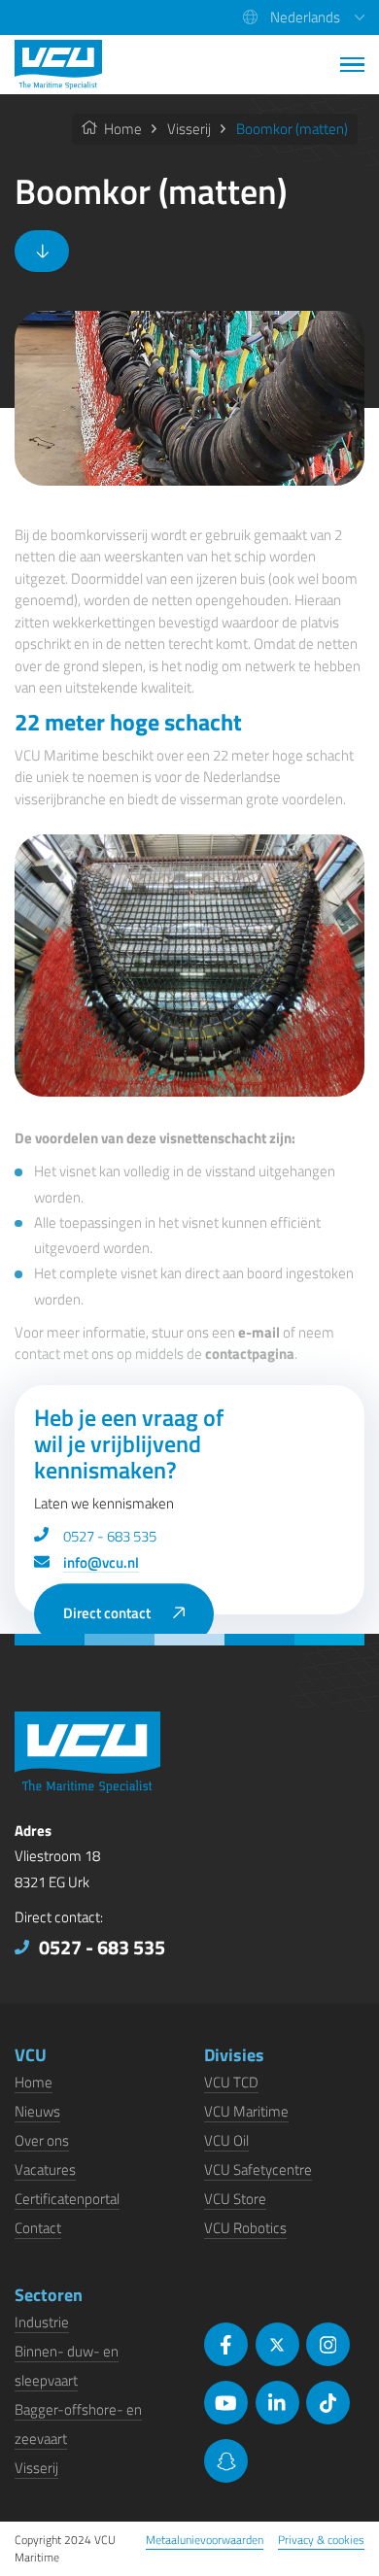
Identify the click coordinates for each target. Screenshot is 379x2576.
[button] (304, 17)
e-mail (259, 1332)
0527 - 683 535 (110, 1536)
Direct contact (107, 1614)
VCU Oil (226, 2140)
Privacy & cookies (321, 2540)
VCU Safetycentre (258, 2169)
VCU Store (235, 2199)
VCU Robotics (245, 2228)
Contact (38, 2228)
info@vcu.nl (101, 1562)
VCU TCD (231, 2082)
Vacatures (45, 2169)
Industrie (42, 2322)
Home (121, 129)
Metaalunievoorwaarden (205, 2540)
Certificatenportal (67, 2199)
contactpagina (250, 1354)
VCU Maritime (246, 2111)
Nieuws (37, 2111)
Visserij (189, 129)
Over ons (42, 2140)
